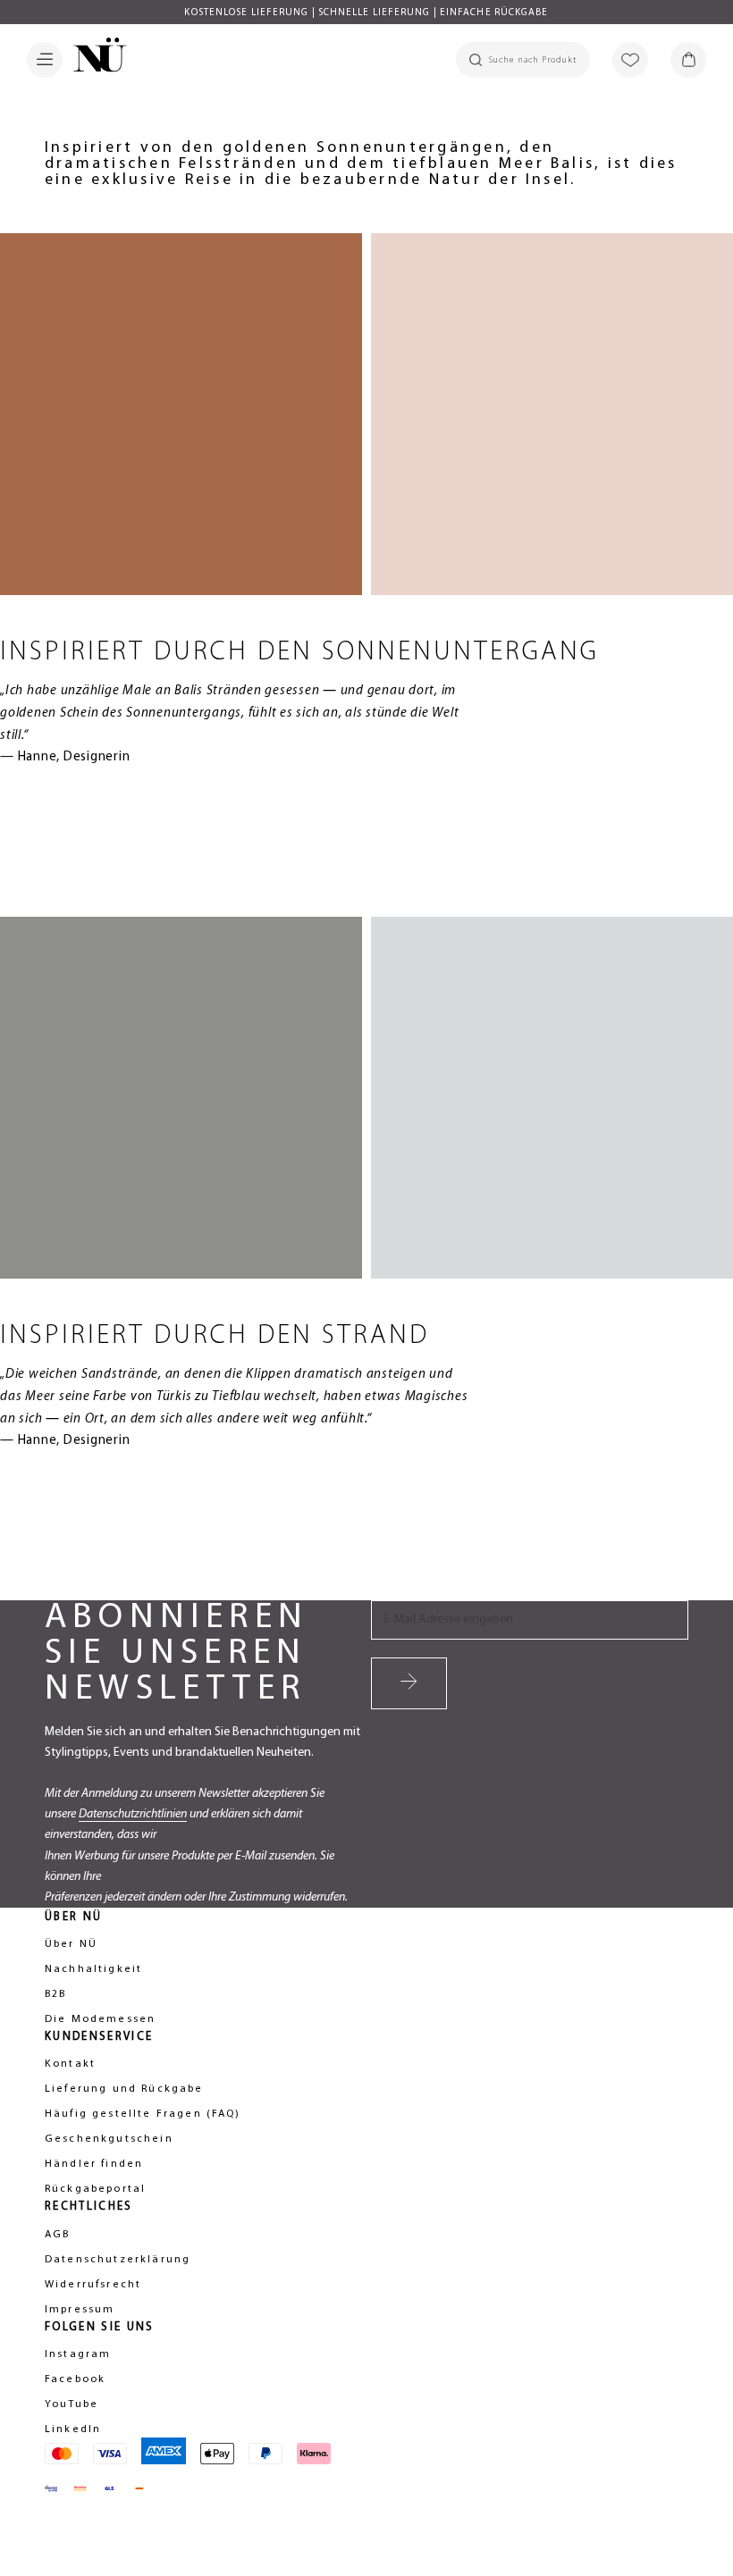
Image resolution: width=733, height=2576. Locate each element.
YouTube (72, 2404)
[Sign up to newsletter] (409, 1683)
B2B (55, 1994)
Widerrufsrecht (93, 2285)
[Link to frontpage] (95, 58)
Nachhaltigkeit (93, 1969)
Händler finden (94, 2164)
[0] (688, 60)
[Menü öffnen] (45, 60)
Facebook (75, 2379)
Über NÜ (71, 1944)
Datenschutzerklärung (118, 2260)
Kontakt (70, 2064)
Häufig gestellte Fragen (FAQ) (143, 2114)
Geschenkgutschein (109, 2139)
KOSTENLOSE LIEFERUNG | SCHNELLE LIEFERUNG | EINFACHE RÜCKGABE (366, 13)
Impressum (80, 2310)
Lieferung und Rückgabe (124, 2089)
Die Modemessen (100, 2019)
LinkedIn (73, 2429)
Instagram (78, 2354)
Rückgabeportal (95, 2189)
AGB (57, 2235)
